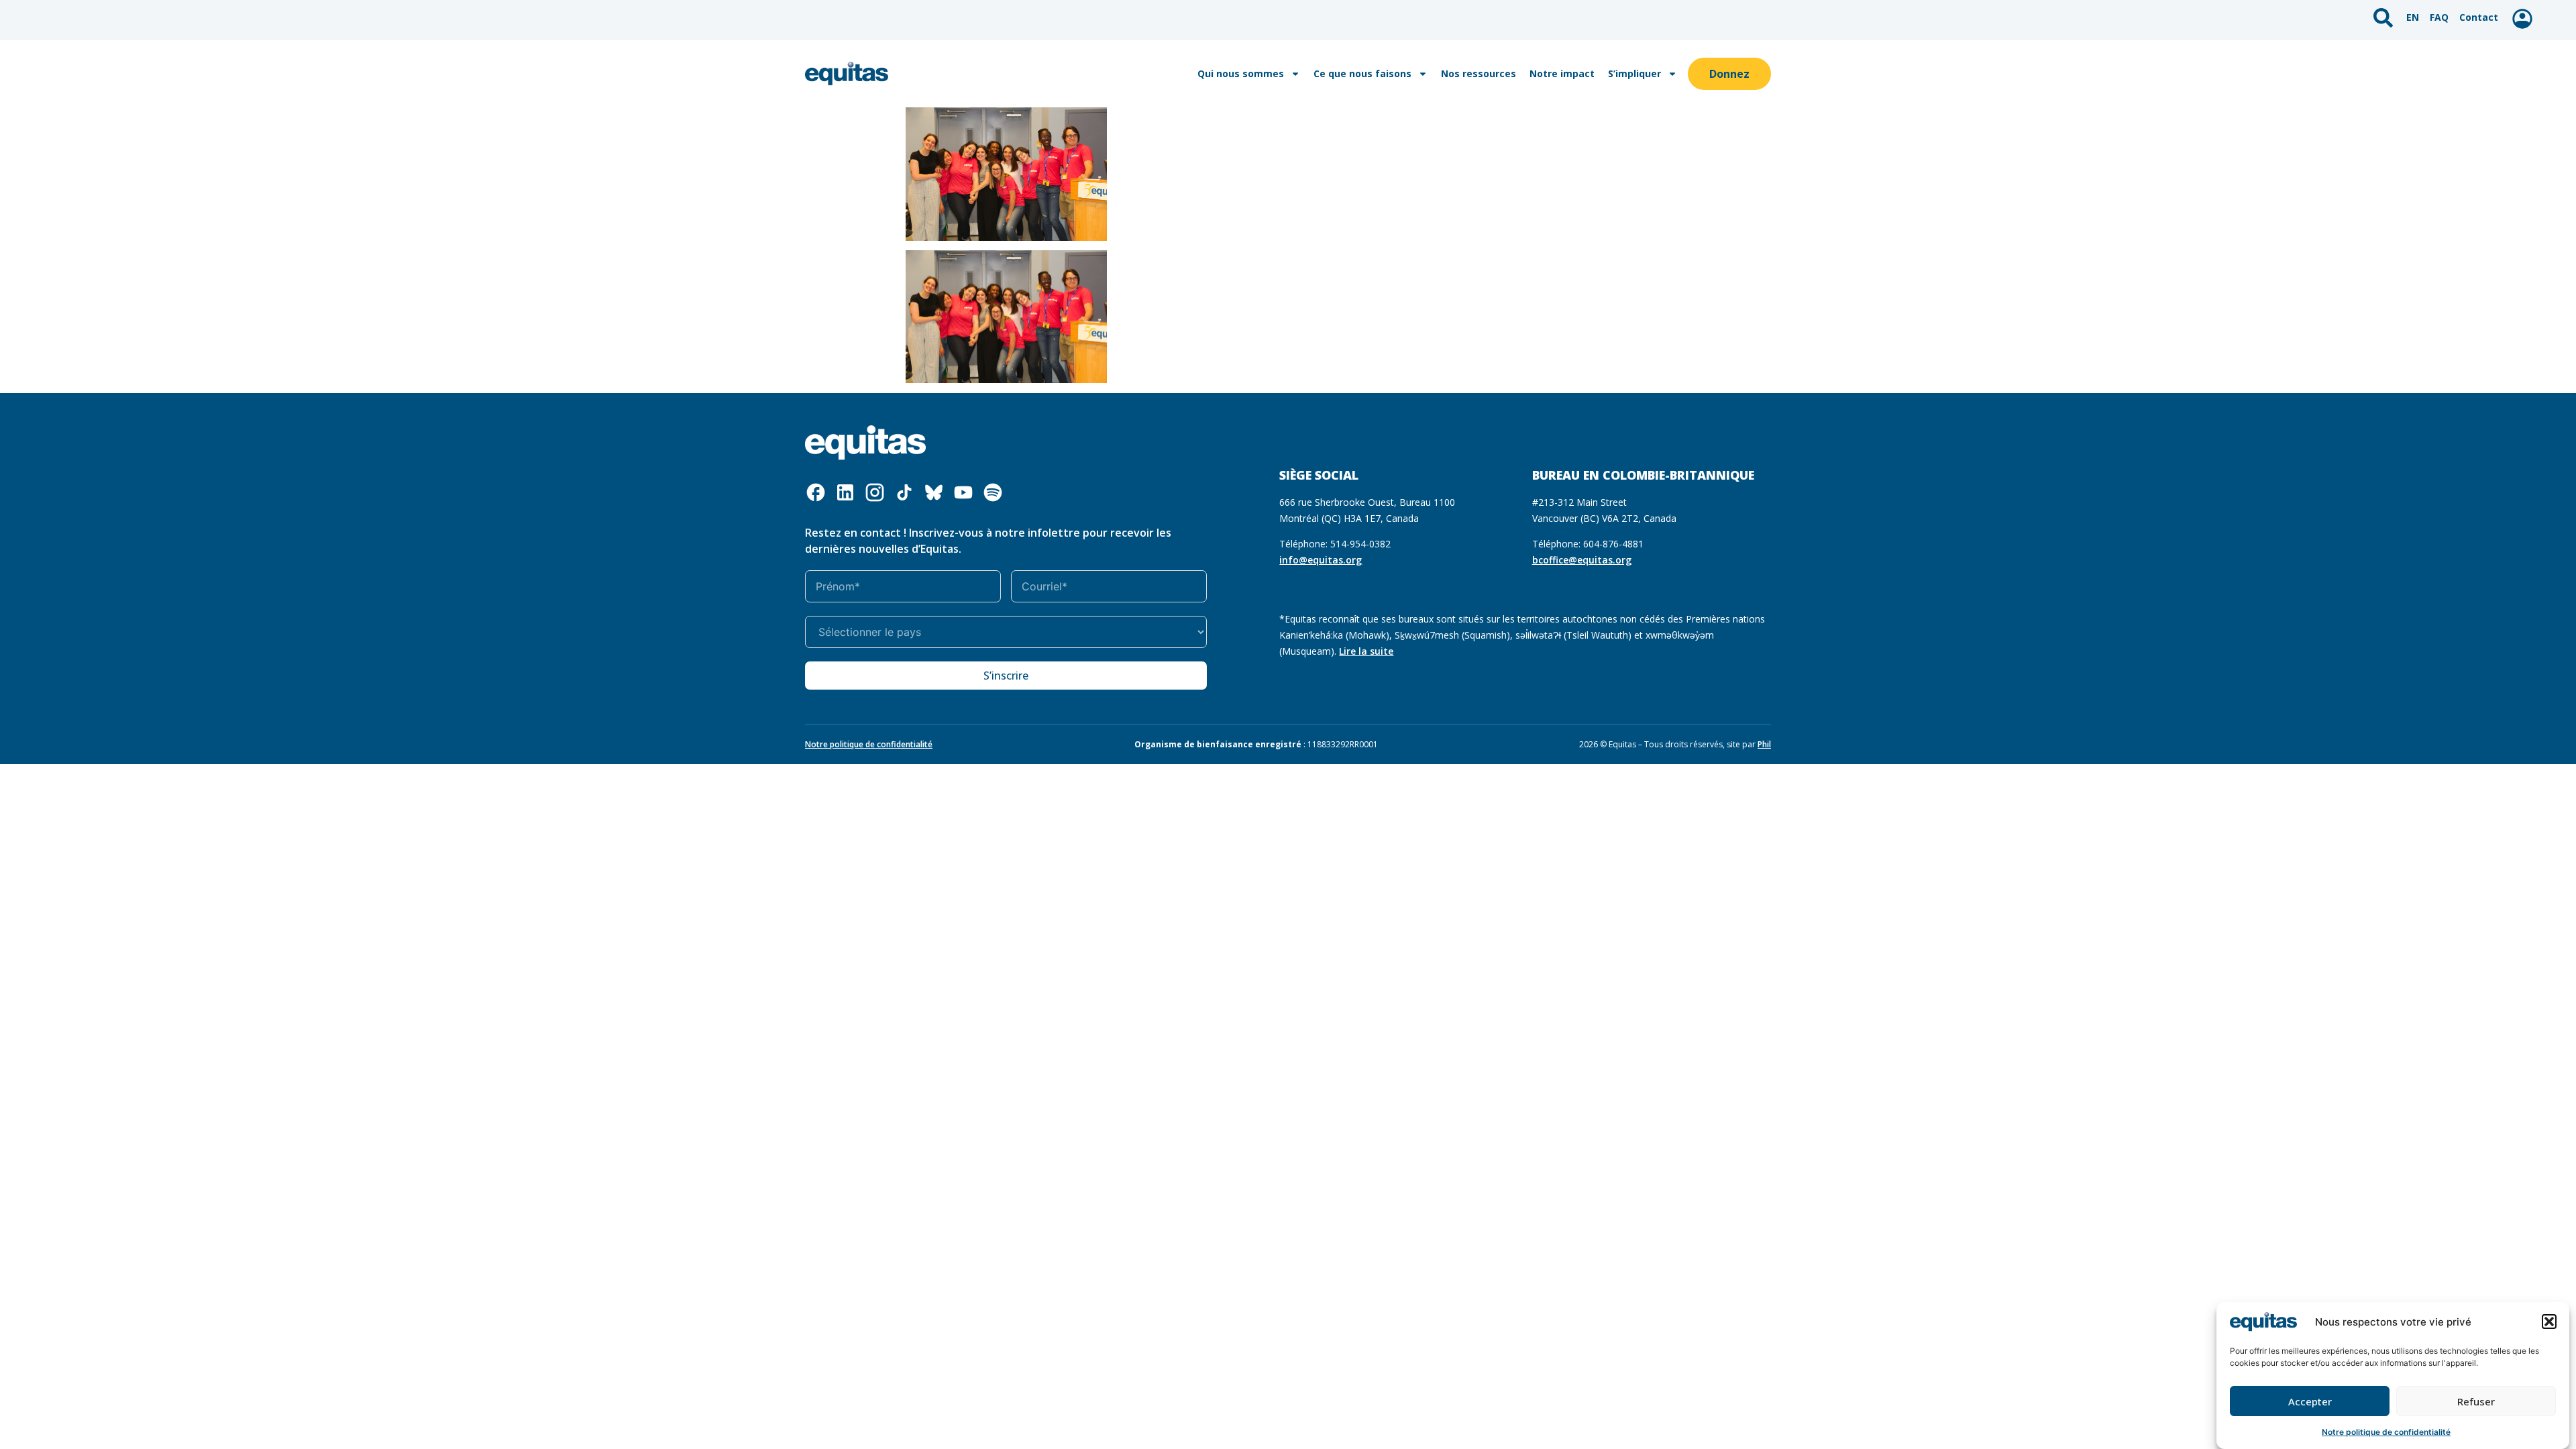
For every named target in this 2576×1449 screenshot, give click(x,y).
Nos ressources (1479, 73)
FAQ (2439, 17)
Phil (1764, 744)
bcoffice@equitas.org (1582, 560)
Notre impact (1562, 73)
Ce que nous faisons (1362, 73)
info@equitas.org (1321, 560)
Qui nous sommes (1241, 73)
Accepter (2310, 1401)
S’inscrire (1006, 676)
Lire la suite (1366, 651)
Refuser (2476, 1401)
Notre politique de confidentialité (2386, 1432)
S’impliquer (1634, 73)
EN (2413, 17)
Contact (2479, 17)
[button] (2549, 1322)
